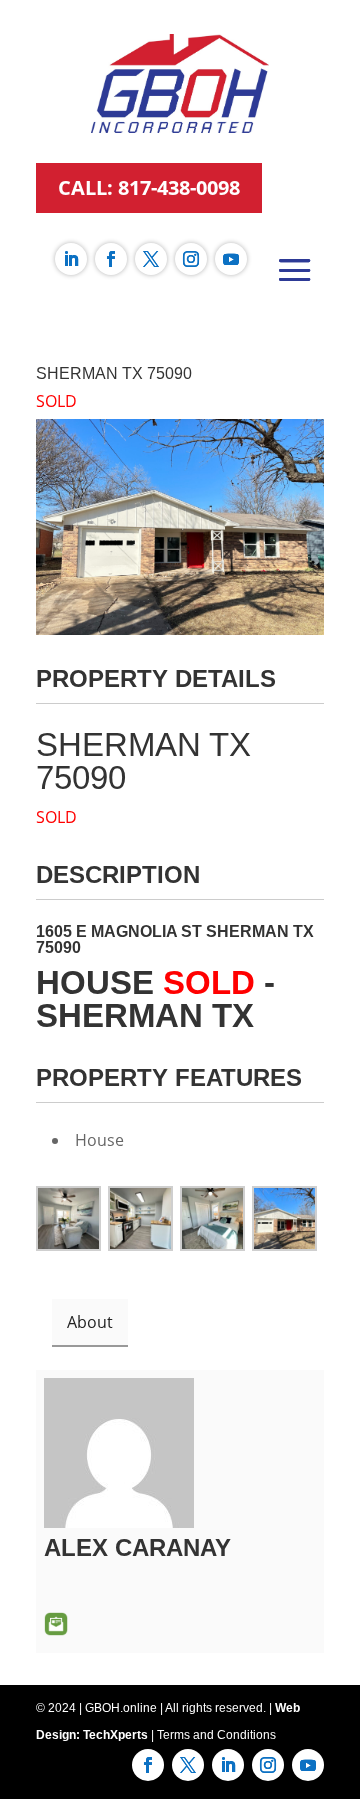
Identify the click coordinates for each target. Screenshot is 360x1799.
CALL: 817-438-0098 (149, 187)
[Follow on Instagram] (191, 259)
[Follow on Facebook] (111, 259)
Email (56, 1624)
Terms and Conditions (216, 1735)
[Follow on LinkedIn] (71, 259)
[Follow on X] (151, 259)
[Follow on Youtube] (231, 259)
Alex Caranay (137, 1547)
